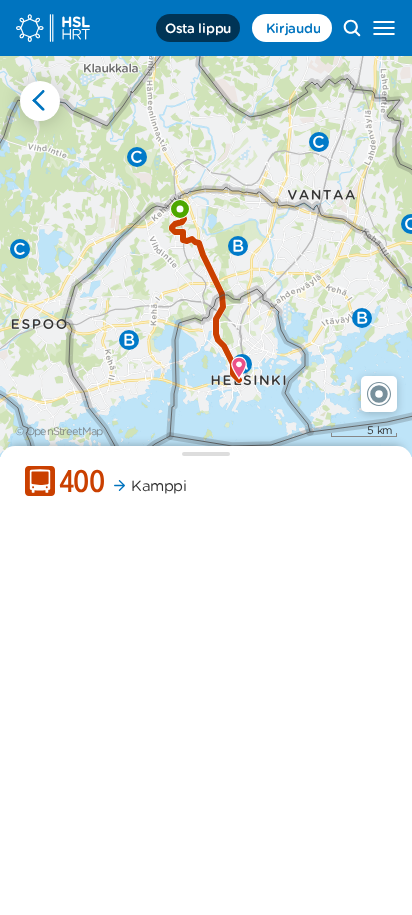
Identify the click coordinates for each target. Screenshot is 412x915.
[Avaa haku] (352, 28)
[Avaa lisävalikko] (384, 28)
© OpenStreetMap (59, 431)
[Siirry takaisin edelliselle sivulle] (40, 101)
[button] (379, 394)
